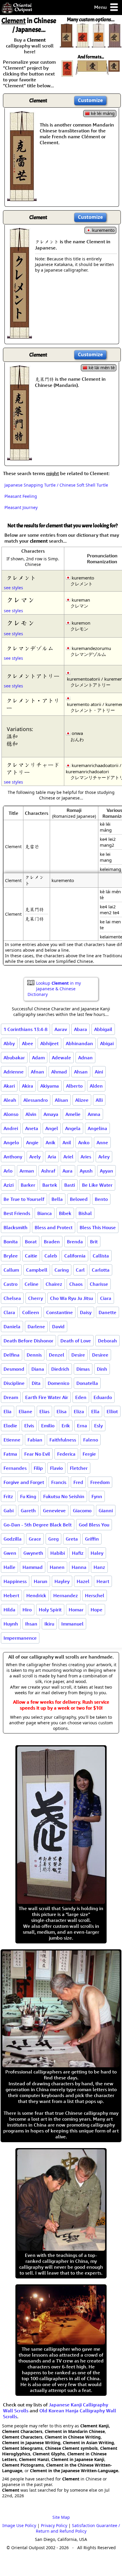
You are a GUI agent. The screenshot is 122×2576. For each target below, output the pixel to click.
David (58, 1326)
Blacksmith (16, 1227)
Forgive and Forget (24, 1482)
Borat (31, 1242)
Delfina (12, 1355)
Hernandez (66, 1595)
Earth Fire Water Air (47, 1397)
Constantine (60, 1312)
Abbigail (103, 1029)
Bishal (85, 1213)
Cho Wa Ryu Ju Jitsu (72, 1298)
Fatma (10, 1454)
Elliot (112, 1411)
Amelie (73, 1114)
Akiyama (50, 1086)
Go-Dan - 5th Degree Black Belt (38, 1525)
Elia (8, 1411)
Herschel (95, 1595)
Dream (11, 1397)
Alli (99, 1100)
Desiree (100, 1355)
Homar (76, 1610)
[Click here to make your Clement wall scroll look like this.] (22, 198)
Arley (104, 1157)
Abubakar (14, 1058)
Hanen (57, 1567)
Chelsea (12, 1298)
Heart (103, 1581)
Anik (50, 1142)
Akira (28, 1086)
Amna (94, 1114)
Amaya (51, 1114)
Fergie (89, 1454)
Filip (38, 1468)
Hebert (11, 1595)
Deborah (107, 1341)
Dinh (102, 1369)
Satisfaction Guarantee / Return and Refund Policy (78, 2528)
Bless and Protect (54, 1227)
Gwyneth (33, 1553)
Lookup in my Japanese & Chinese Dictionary (54, 989)
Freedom (100, 1482)
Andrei (11, 1128)
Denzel (57, 1355)
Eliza (79, 1411)
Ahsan (81, 1072)
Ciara (106, 1298)
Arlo (8, 1171)
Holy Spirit (50, 1610)
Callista (101, 1256)
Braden (52, 1242)
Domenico (58, 1383)
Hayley (62, 1581)
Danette (107, 1312)
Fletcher (79, 1468)
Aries (86, 1157)
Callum (11, 1270)
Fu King (28, 1496)
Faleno (91, 1440)
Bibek (65, 1213)
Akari (9, 1086)
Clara (9, 1312)
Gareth (28, 1511)
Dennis (34, 1355)
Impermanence (20, 1638)
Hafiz (78, 1553)
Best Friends (17, 1213)
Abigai (107, 1043)
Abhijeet (49, 1043)
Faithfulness (63, 1440)
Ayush (86, 1171)
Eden (81, 1397)
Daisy (86, 1312)
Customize (90, 100)
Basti (70, 1185)
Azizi (9, 1185)
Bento (101, 1199)
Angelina (97, 1128)
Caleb (51, 1256)
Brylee (11, 1256)
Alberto (74, 1086)
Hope (97, 1610)
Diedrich (60, 1369)
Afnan (37, 1072)
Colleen (31, 1312)
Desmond (14, 1369)
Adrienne (14, 1072)
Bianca (45, 1213)
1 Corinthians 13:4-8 (25, 1029)
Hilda (9, 1610)
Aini (99, 1072)
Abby (9, 1043)
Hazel (83, 1581)
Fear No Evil (37, 1454)
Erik (66, 1426)
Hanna (79, 1567)
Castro (11, 1284)
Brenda (75, 1242)
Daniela (12, 1326)
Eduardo (103, 1397)
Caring (62, 1270)
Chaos (76, 1284)
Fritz (8, 1496)
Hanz (99, 1567)
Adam (38, 1058)
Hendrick (36, 1595)
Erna (82, 1426)
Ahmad (59, 1072)
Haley (97, 1553)
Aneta (32, 1128)
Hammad (33, 1567)
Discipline (14, 1383)
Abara (81, 1029)
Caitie (31, 1256)
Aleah (10, 1100)
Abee (28, 1043)
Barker (28, 1185)
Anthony (13, 1157)
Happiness (15, 1581)
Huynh (11, 1624)
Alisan (61, 1100)
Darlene (36, 1326)
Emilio (48, 1426)
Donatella (87, 1383)
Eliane (25, 1411)
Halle (9, 1567)
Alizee (82, 1100)
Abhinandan (79, 1043)
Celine (32, 1284)
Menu (101, 7)
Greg (53, 1539)
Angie (32, 1142)
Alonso (11, 1114)
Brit (94, 1242)
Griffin (92, 1539)
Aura (68, 1171)
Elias (44, 1411)
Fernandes (15, 1468)
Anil (67, 1142)
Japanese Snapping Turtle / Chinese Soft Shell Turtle (56, 485)
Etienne (12, 1440)
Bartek (50, 1185)
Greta (72, 1539)
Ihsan (31, 1624)
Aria (52, 1157)
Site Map (61, 2517)
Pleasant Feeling (21, 496)
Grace (35, 1539)
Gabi (9, 1511)
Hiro (27, 1610)
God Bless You (94, 1525)
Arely (35, 1157)
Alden (96, 1086)
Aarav (61, 1029)
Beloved (79, 1199)
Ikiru (49, 1624)
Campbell (37, 1270)
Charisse (99, 1284)
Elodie (10, 1426)
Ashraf (48, 1171)
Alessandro (36, 1100)
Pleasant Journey (21, 507)
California (75, 1256)
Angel (52, 1128)
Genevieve (54, 1511)
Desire (78, 1355)
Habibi (58, 1553)
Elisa (62, 1411)
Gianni (106, 1511)
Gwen (10, 1553)
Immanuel (72, 1624)
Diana (38, 1369)
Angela (73, 1128)
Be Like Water (97, 1185)
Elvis (29, 1426)
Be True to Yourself (24, 1199)
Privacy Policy (54, 2525)
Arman (27, 1171)
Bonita (11, 1242)
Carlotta (101, 1270)
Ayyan (106, 1171)
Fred (78, 1482)
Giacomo (82, 1511)
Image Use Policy (19, 2525)
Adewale (61, 1058)
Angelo (11, 1142)
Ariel (68, 1157)
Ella (95, 1411)
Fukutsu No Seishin (64, 1496)
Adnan (85, 1058)
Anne (102, 1142)
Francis (59, 1482)
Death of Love (76, 1341)
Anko (84, 1142)
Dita (36, 1383)
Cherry (36, 1298)
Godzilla (13, 1539)
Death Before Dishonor (28, 1341)
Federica (66, 1454)
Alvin (31, 1114)
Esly (98, 1426)
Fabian (35, 1440)
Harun (41, 1581)
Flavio (56, 1468)
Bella (57, 1199)
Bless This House (98, 1227)
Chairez (54, 1284)
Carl (80, 1270)
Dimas (83, 1369)
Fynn (97, 1496)
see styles (13, 588)
